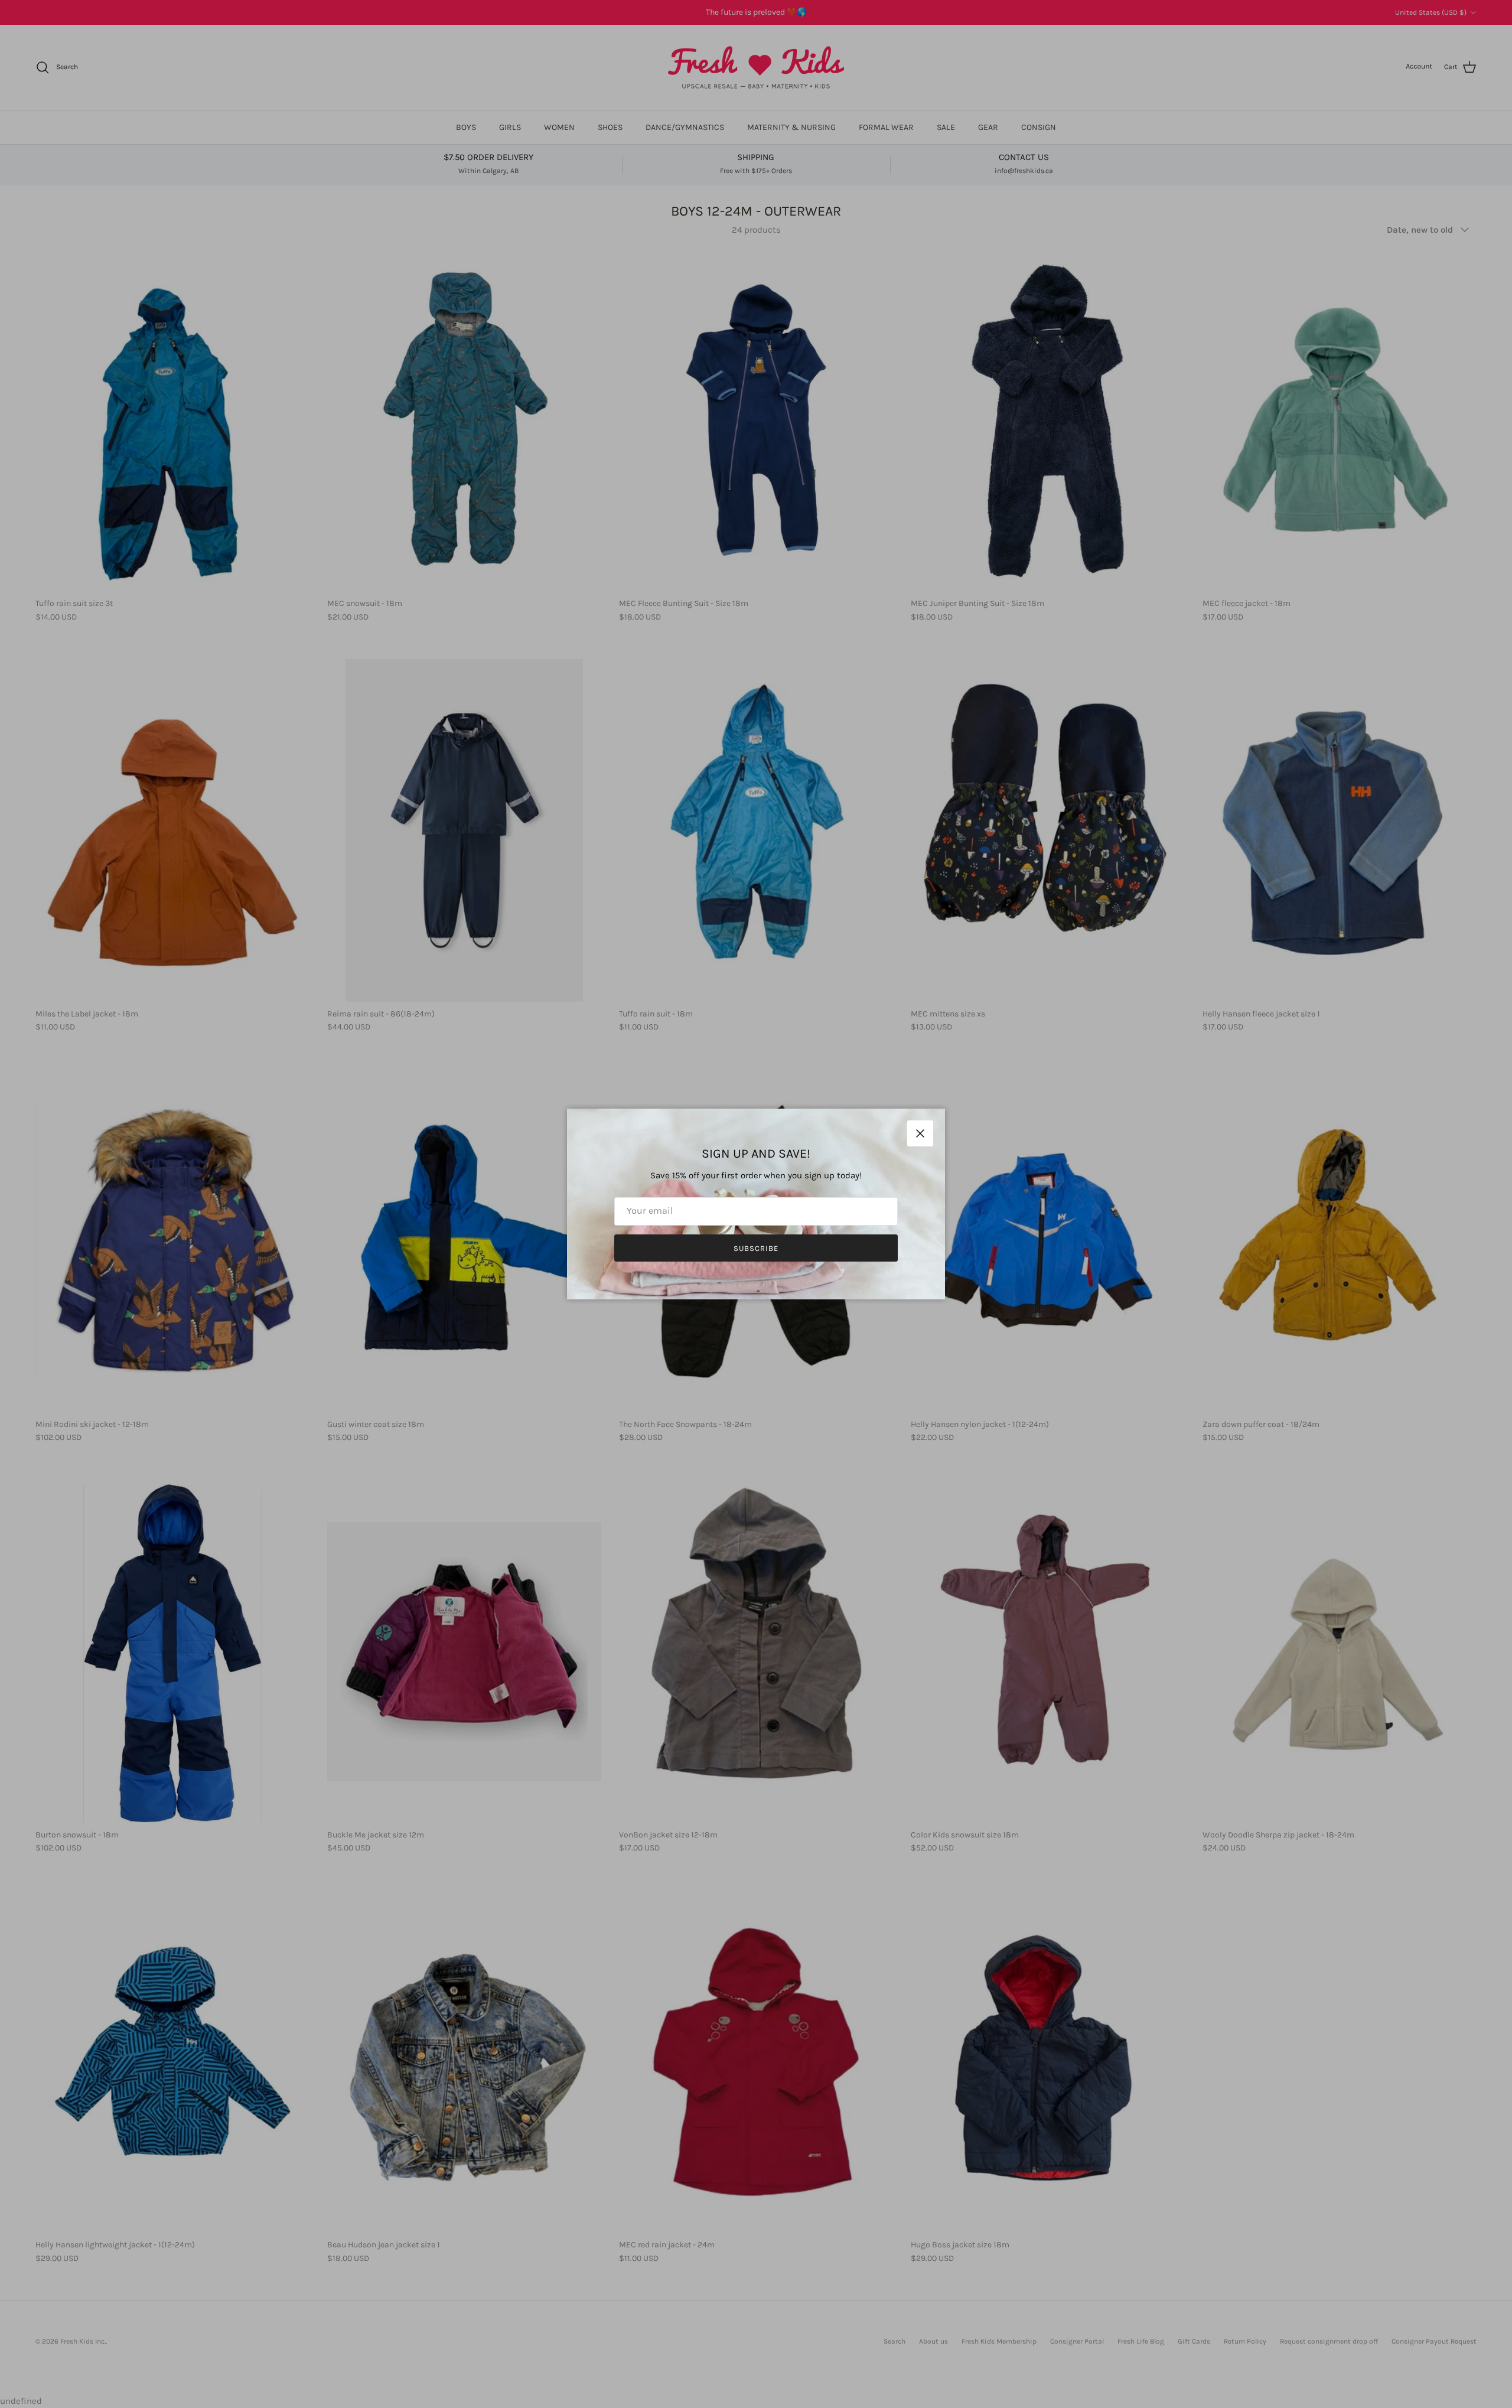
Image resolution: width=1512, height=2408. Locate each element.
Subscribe (756, 1248)
